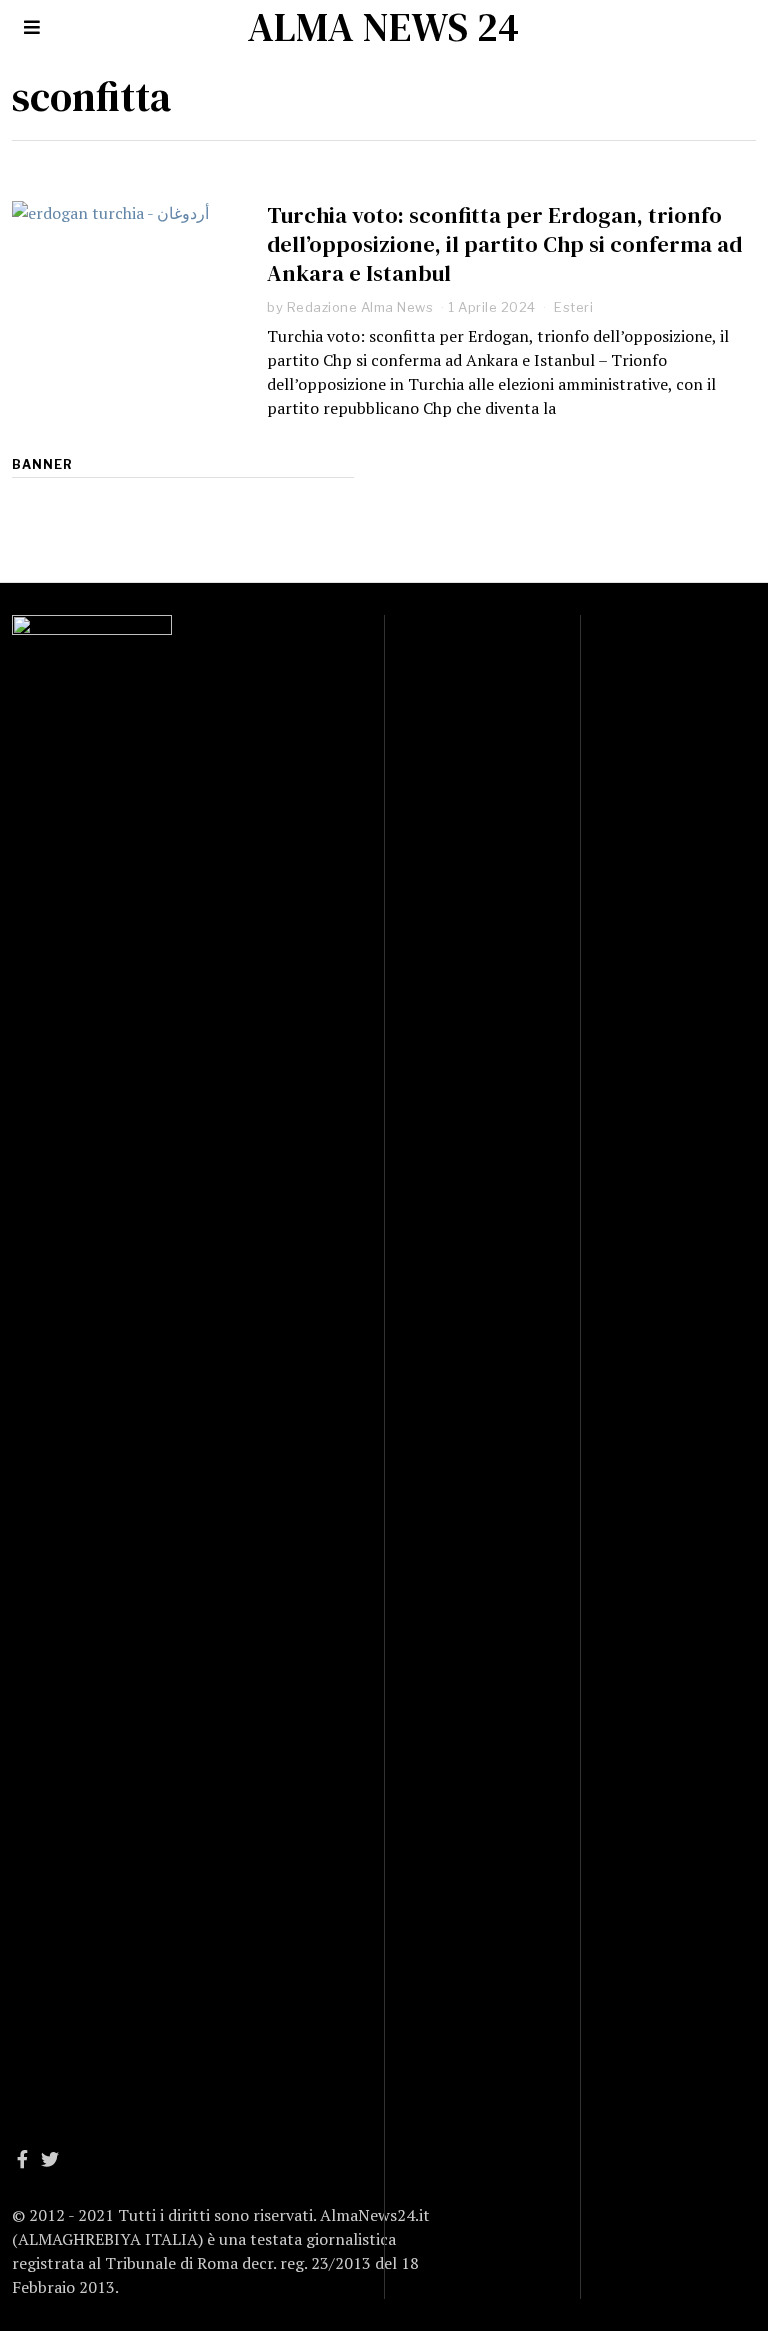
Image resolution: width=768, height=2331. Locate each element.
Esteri (573, 307)
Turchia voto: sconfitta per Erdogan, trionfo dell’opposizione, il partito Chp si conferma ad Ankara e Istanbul (504, 244)
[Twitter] (50, 2159)
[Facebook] (22, 2159)
